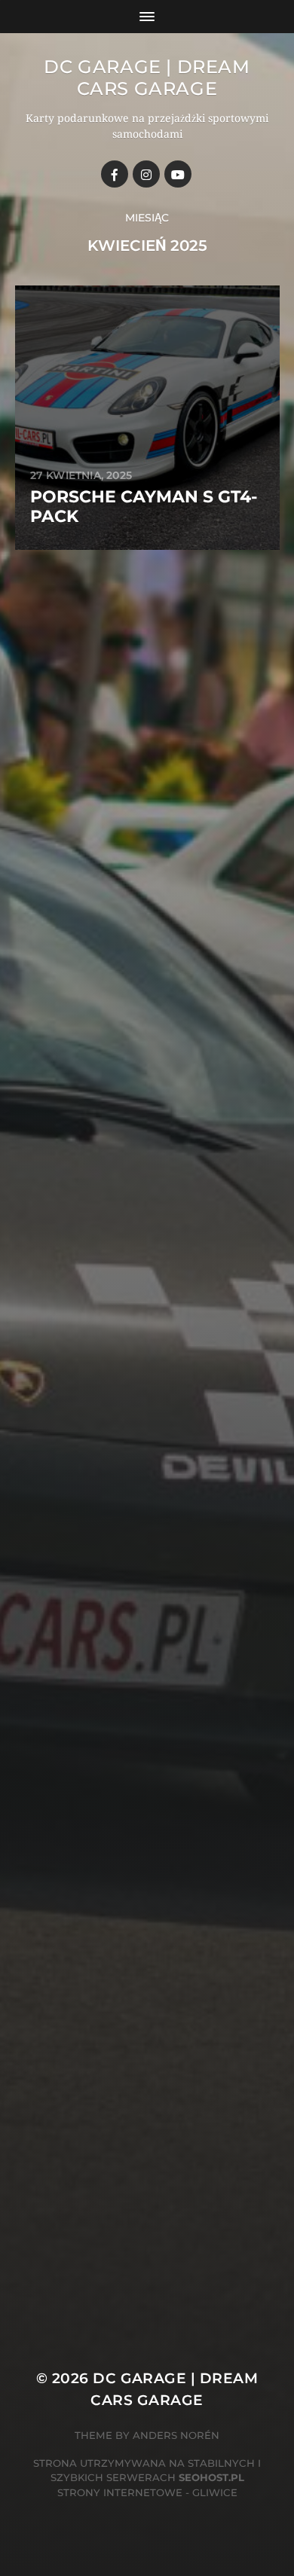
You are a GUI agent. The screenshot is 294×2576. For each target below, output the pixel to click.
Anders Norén (176, 2435)
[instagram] (146, 174)
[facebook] (115, 174)
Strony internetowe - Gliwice (147, 2492)
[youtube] (178, 174)
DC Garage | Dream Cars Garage (147, 78)
